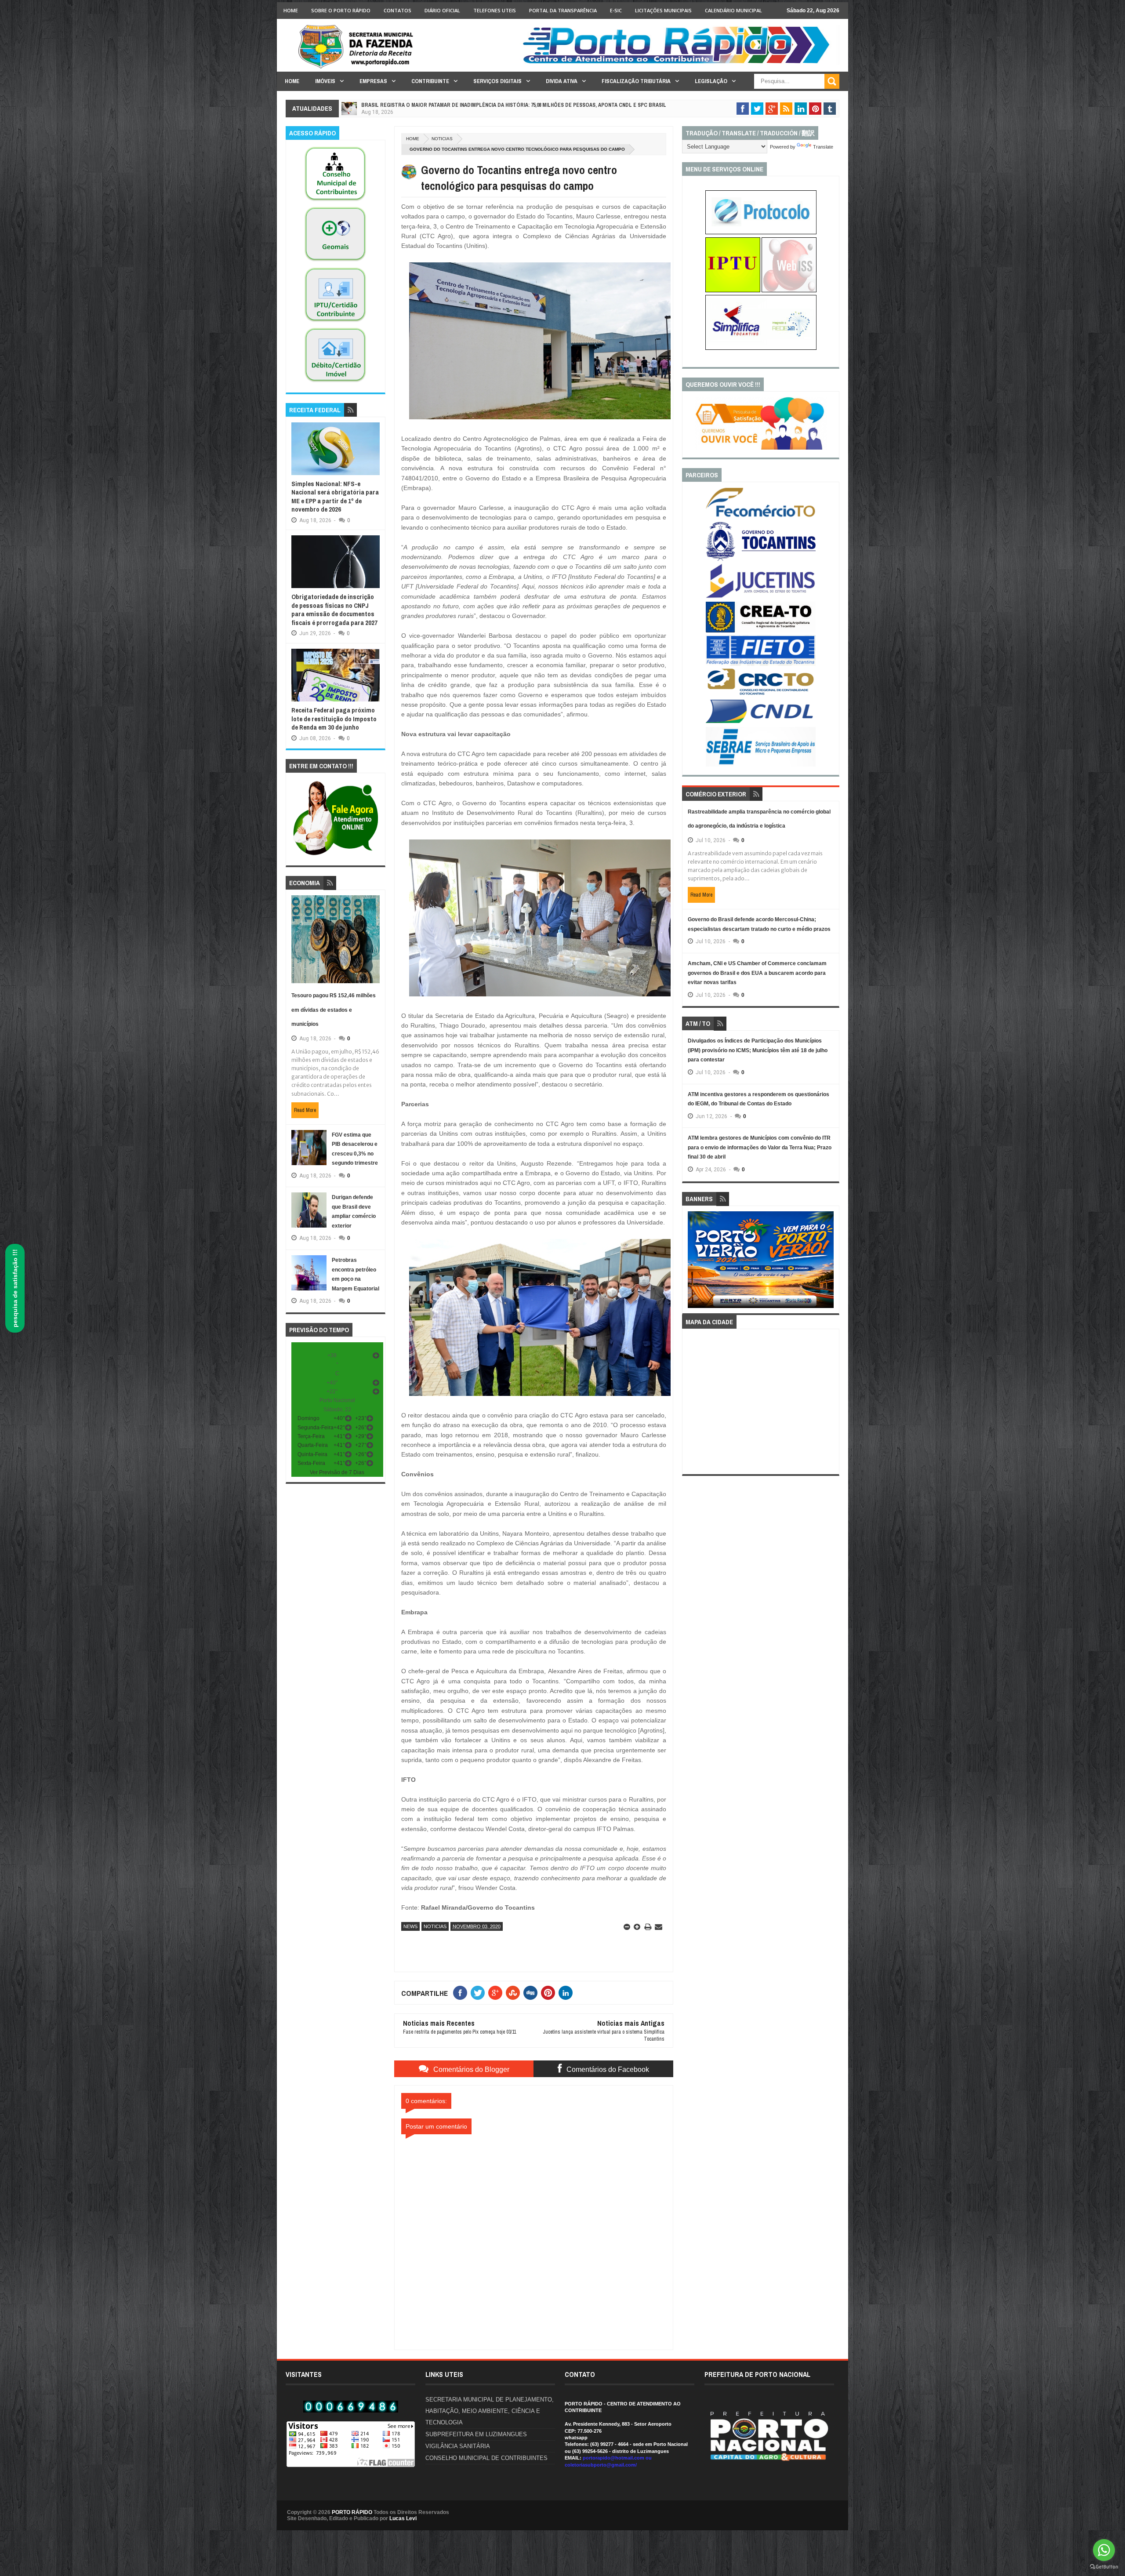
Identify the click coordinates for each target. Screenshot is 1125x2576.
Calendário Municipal (733, 10)
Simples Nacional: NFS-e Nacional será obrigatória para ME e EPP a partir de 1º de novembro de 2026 (335, 497)
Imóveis (325, 81)
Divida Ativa (562, 81)
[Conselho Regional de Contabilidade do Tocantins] (761, 693)
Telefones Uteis (495, 10)
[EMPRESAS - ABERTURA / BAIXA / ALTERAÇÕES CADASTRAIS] (761, 348)
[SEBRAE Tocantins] (761, 765)
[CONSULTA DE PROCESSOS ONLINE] (761, 233)
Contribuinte (430, 81)
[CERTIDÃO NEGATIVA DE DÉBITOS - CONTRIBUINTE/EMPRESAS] (335, 322)
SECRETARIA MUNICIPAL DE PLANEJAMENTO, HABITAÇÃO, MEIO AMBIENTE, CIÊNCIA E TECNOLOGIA (490, 2411)
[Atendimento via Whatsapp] (336, 856)
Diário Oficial (442, 10)
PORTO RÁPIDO (352, 2512)
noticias (442, 139)
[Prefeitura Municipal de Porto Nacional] (679, 63)
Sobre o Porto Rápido (341, 10)
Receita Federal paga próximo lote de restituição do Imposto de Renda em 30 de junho (334, 719)
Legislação (711, 81)
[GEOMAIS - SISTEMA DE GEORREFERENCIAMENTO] (335, 262)
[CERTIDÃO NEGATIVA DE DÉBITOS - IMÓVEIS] (335, 382)
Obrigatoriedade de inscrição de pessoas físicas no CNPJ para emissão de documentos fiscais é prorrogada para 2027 (334, 610)
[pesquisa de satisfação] (761, 448)
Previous (693, 1263)
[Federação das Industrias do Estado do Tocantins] (761, 664)
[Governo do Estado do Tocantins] (761, 559)
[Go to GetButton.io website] (1104, 2567)
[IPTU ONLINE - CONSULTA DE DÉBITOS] (733, 291)
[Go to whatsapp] (1104, 2550)
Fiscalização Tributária (636, 81)
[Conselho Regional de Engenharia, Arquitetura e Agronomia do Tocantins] (761, 631)
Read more (305, 1110)
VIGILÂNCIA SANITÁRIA (458, 2446)
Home (291, 10)
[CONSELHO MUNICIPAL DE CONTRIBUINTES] (335, 201)
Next (829, 1263)
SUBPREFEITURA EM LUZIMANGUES (476, 2434)
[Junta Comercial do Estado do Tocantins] (761, 597)
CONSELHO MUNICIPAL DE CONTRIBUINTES (486, 2458)
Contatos (397, 10)
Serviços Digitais (497, 81)
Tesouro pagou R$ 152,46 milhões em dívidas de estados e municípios (334, 1010)
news (410, 1926)
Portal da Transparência (563, 10)
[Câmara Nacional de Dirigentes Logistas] (761, 723)
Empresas (373, 81)
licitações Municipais (663, 10)
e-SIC (616, 10)
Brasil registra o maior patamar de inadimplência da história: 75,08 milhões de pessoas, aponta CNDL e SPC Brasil (514, 105)
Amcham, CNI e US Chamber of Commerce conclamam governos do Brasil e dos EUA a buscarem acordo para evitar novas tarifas (757, 973)
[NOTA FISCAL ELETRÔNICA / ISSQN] (789, 291)
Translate (823, 147)
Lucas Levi (403, 2518)
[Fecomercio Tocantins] (761, 516)
